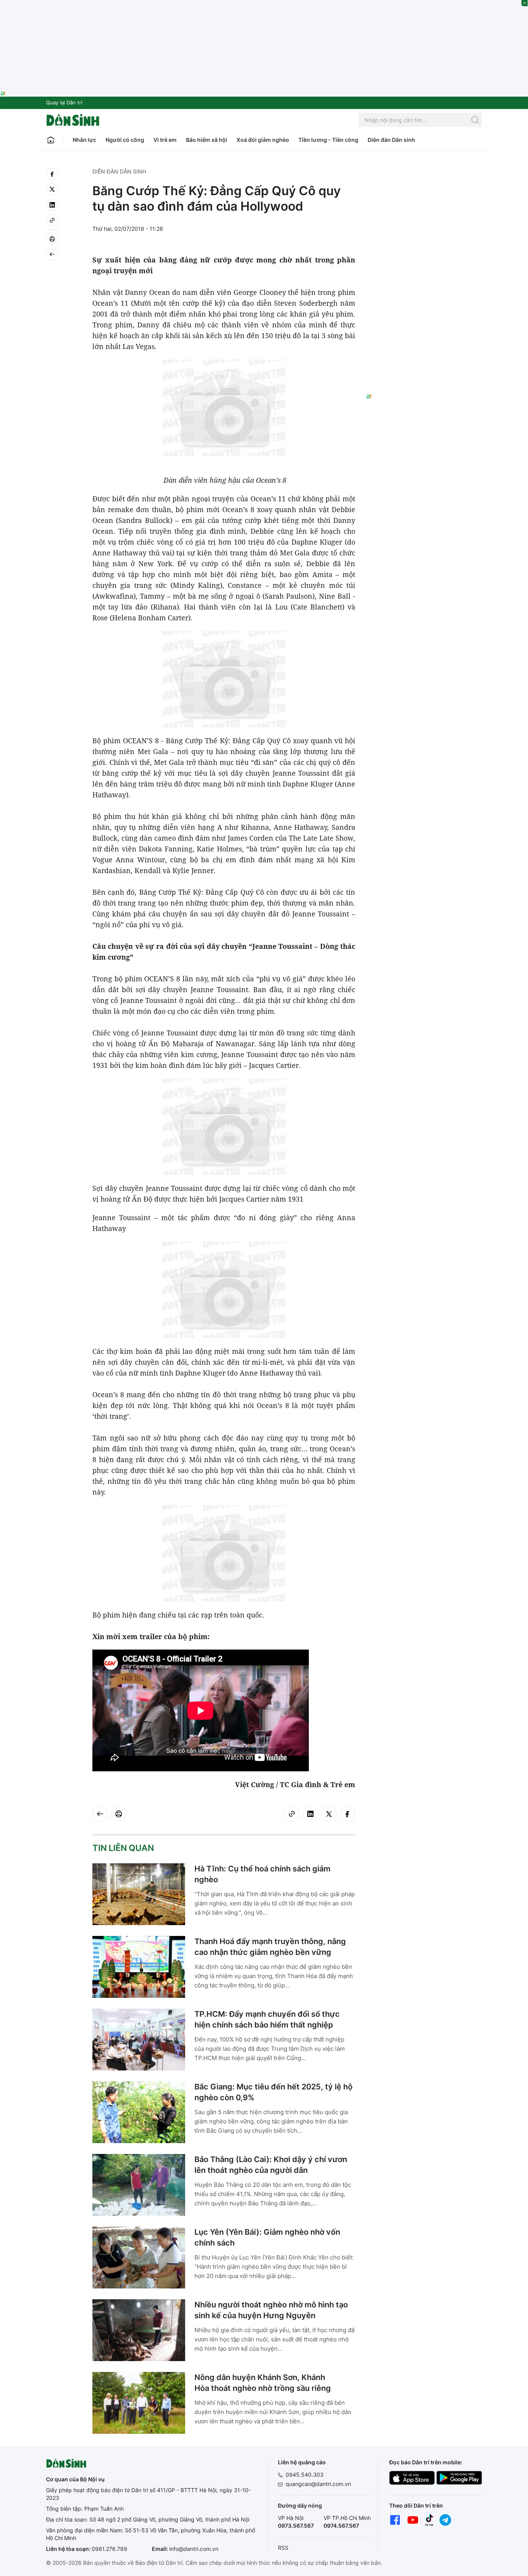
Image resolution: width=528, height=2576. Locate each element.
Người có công (125, 140)
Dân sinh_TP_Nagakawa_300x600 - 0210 (424, 177)
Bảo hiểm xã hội (207, 140)
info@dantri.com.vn (194, 2549)
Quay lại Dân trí (64, 102)
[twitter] (52, 189)
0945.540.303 (305, 2475)
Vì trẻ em (165, 140)
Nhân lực (84, 140)
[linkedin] (52, 205)
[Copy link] (52, 220)
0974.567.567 (341, 2526)
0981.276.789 (109, 2549)
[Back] (52, 254)
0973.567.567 (296, 2526)
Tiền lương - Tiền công (328, 140)
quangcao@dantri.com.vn (318, 2484)
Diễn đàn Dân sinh (391, 140)
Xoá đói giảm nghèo (263, 140)
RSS (283, 2548)
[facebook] (52, 174)
